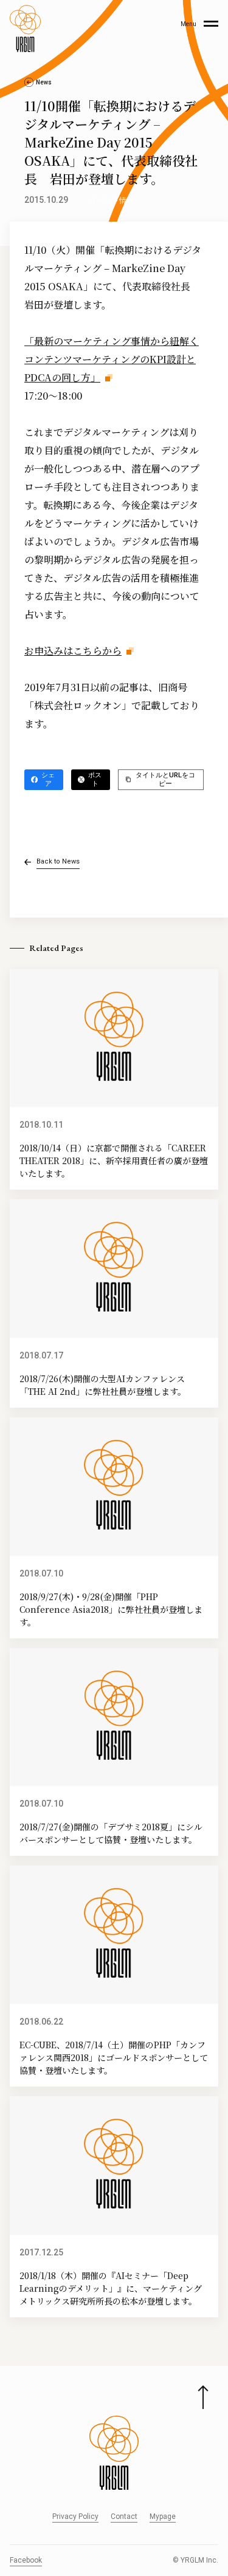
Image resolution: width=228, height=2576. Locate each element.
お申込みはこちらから (73, 651)
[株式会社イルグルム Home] (25, 29)
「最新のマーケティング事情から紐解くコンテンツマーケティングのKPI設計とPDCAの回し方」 (112, 359)
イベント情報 (112, 200)
